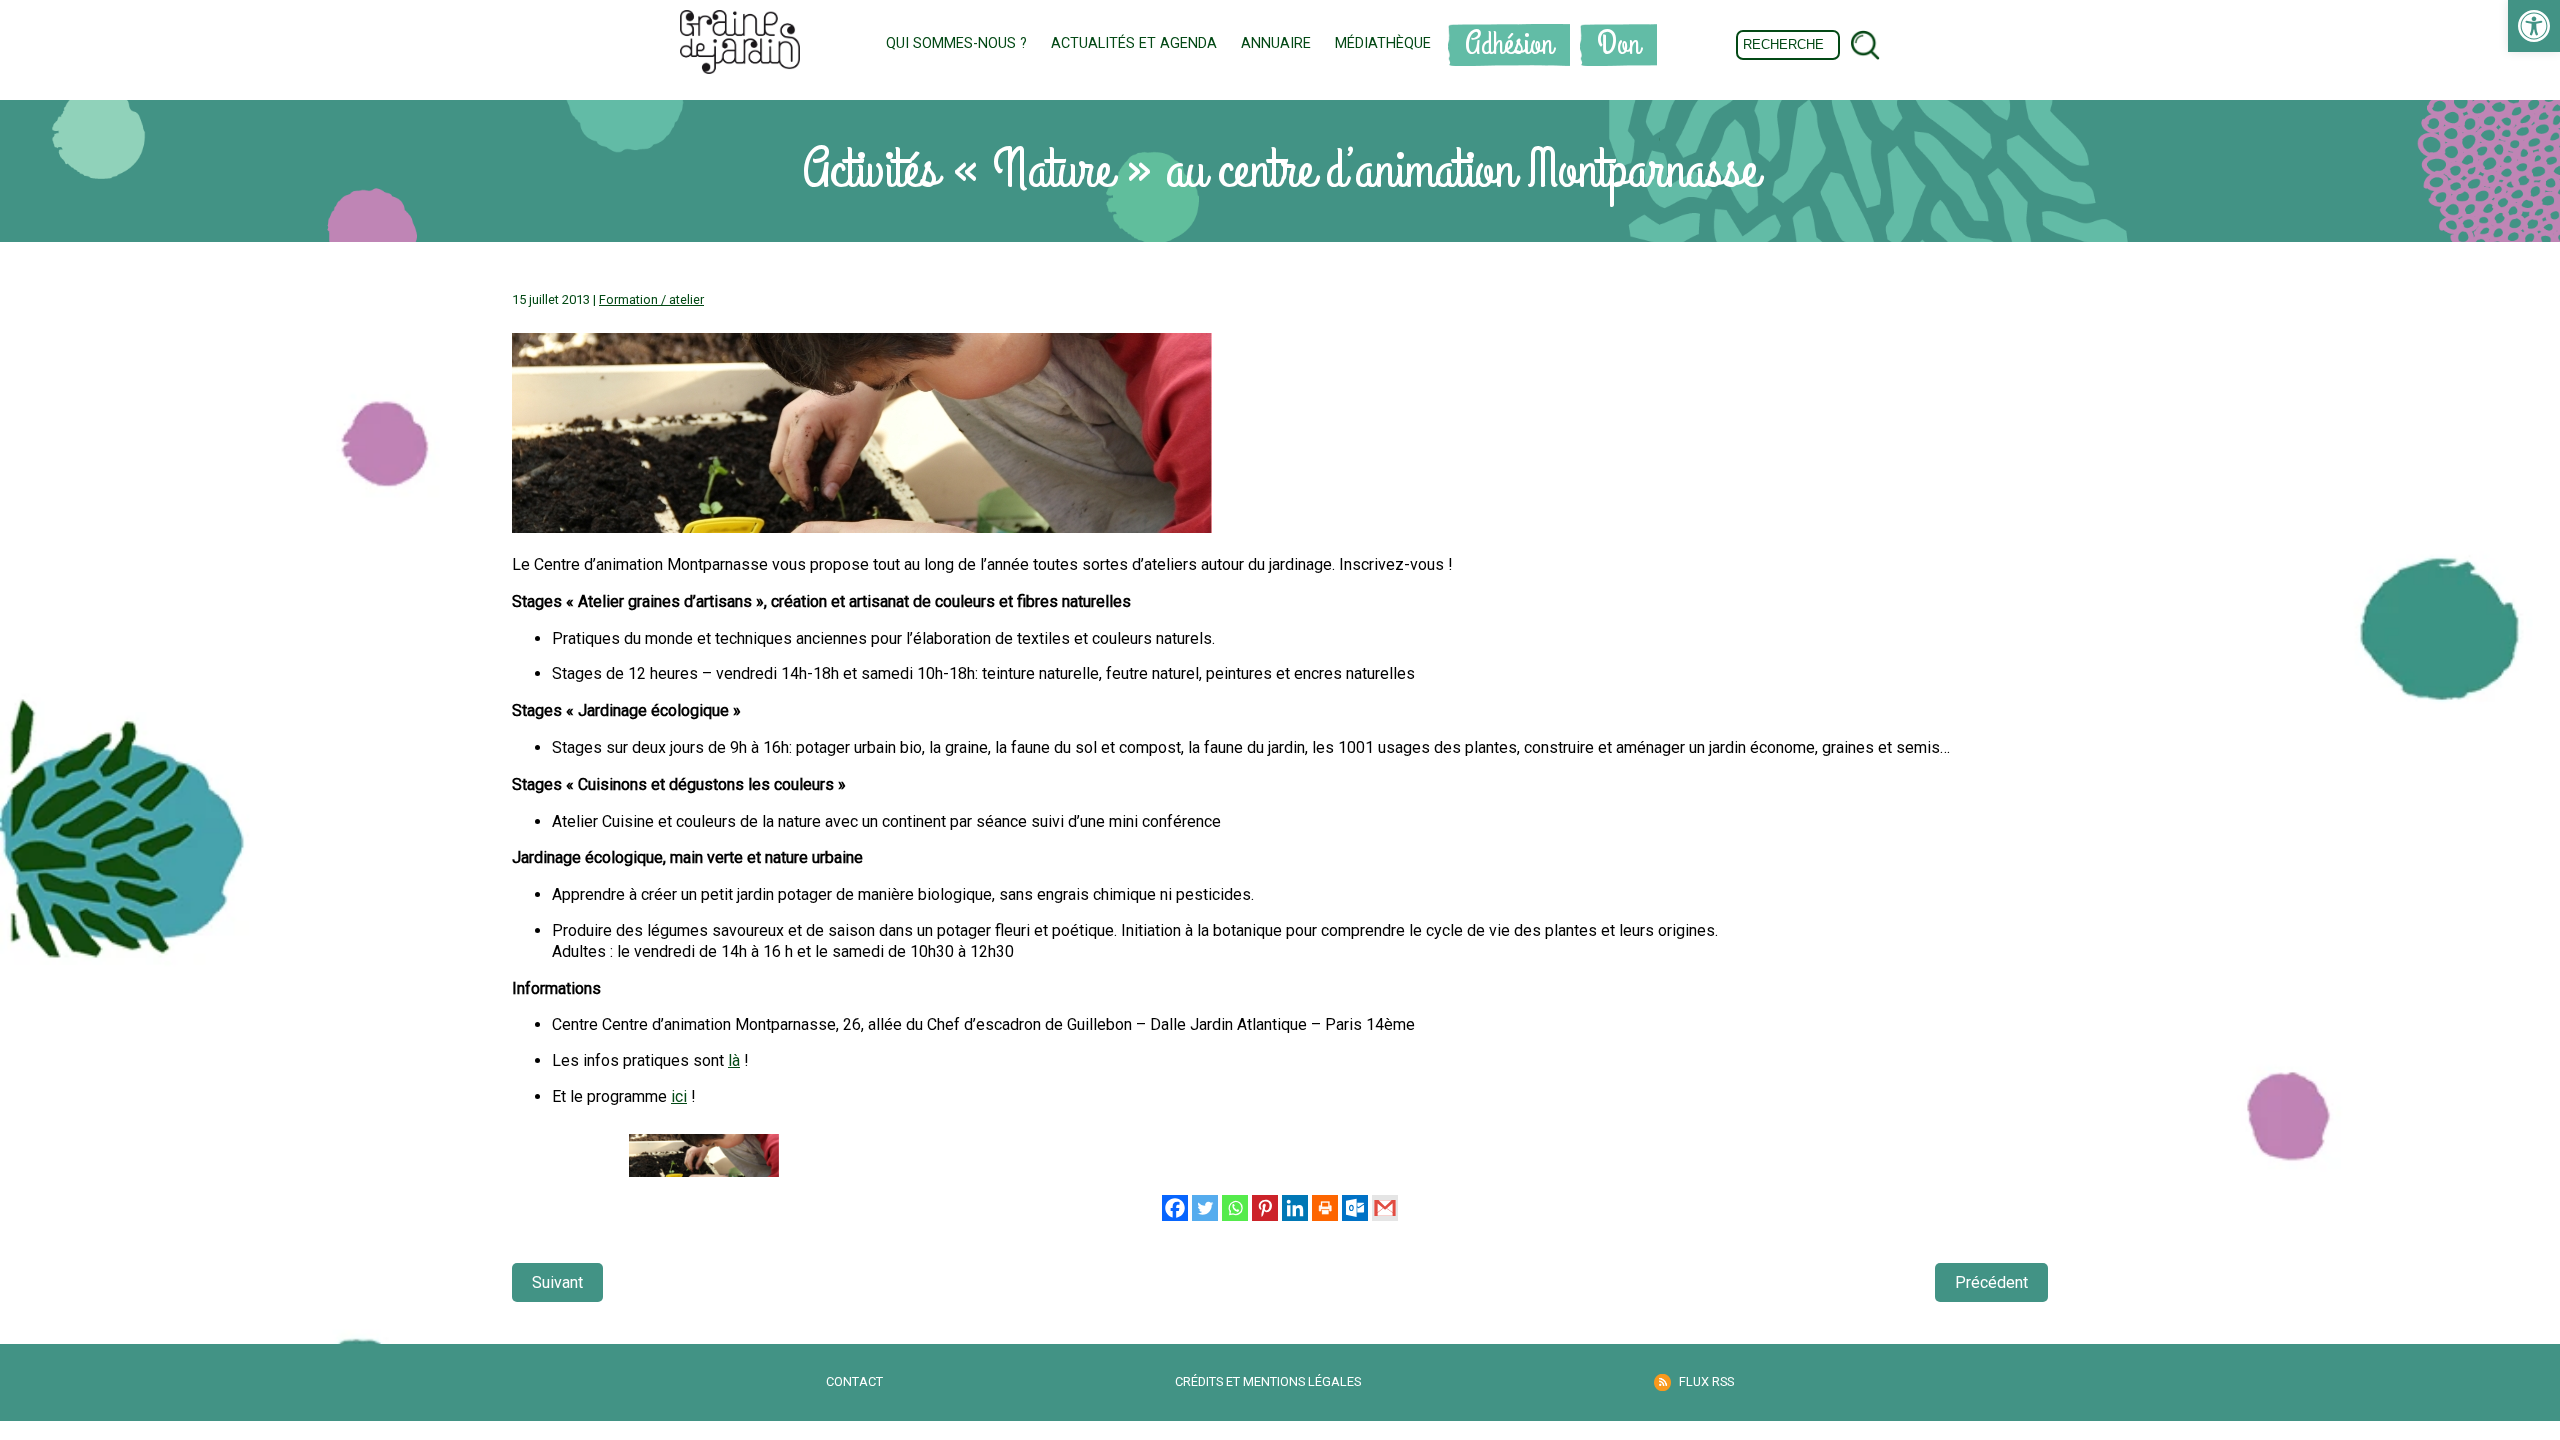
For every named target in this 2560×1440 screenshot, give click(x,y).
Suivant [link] (557, 1282)
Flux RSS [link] (1706, 1381)
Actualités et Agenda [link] (1134, 43)
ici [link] (679, 1096)
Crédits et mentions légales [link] (1268, 1381)
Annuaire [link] (1276, 43)
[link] (2534, 26)
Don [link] (1618, 44)
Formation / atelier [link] (651, 299)
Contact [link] (854, 1381)
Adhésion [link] (1509, 44)
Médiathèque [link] (1383, 43)
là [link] (734, 1060)
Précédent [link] (1991, 1282)
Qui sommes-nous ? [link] (956, 43)
